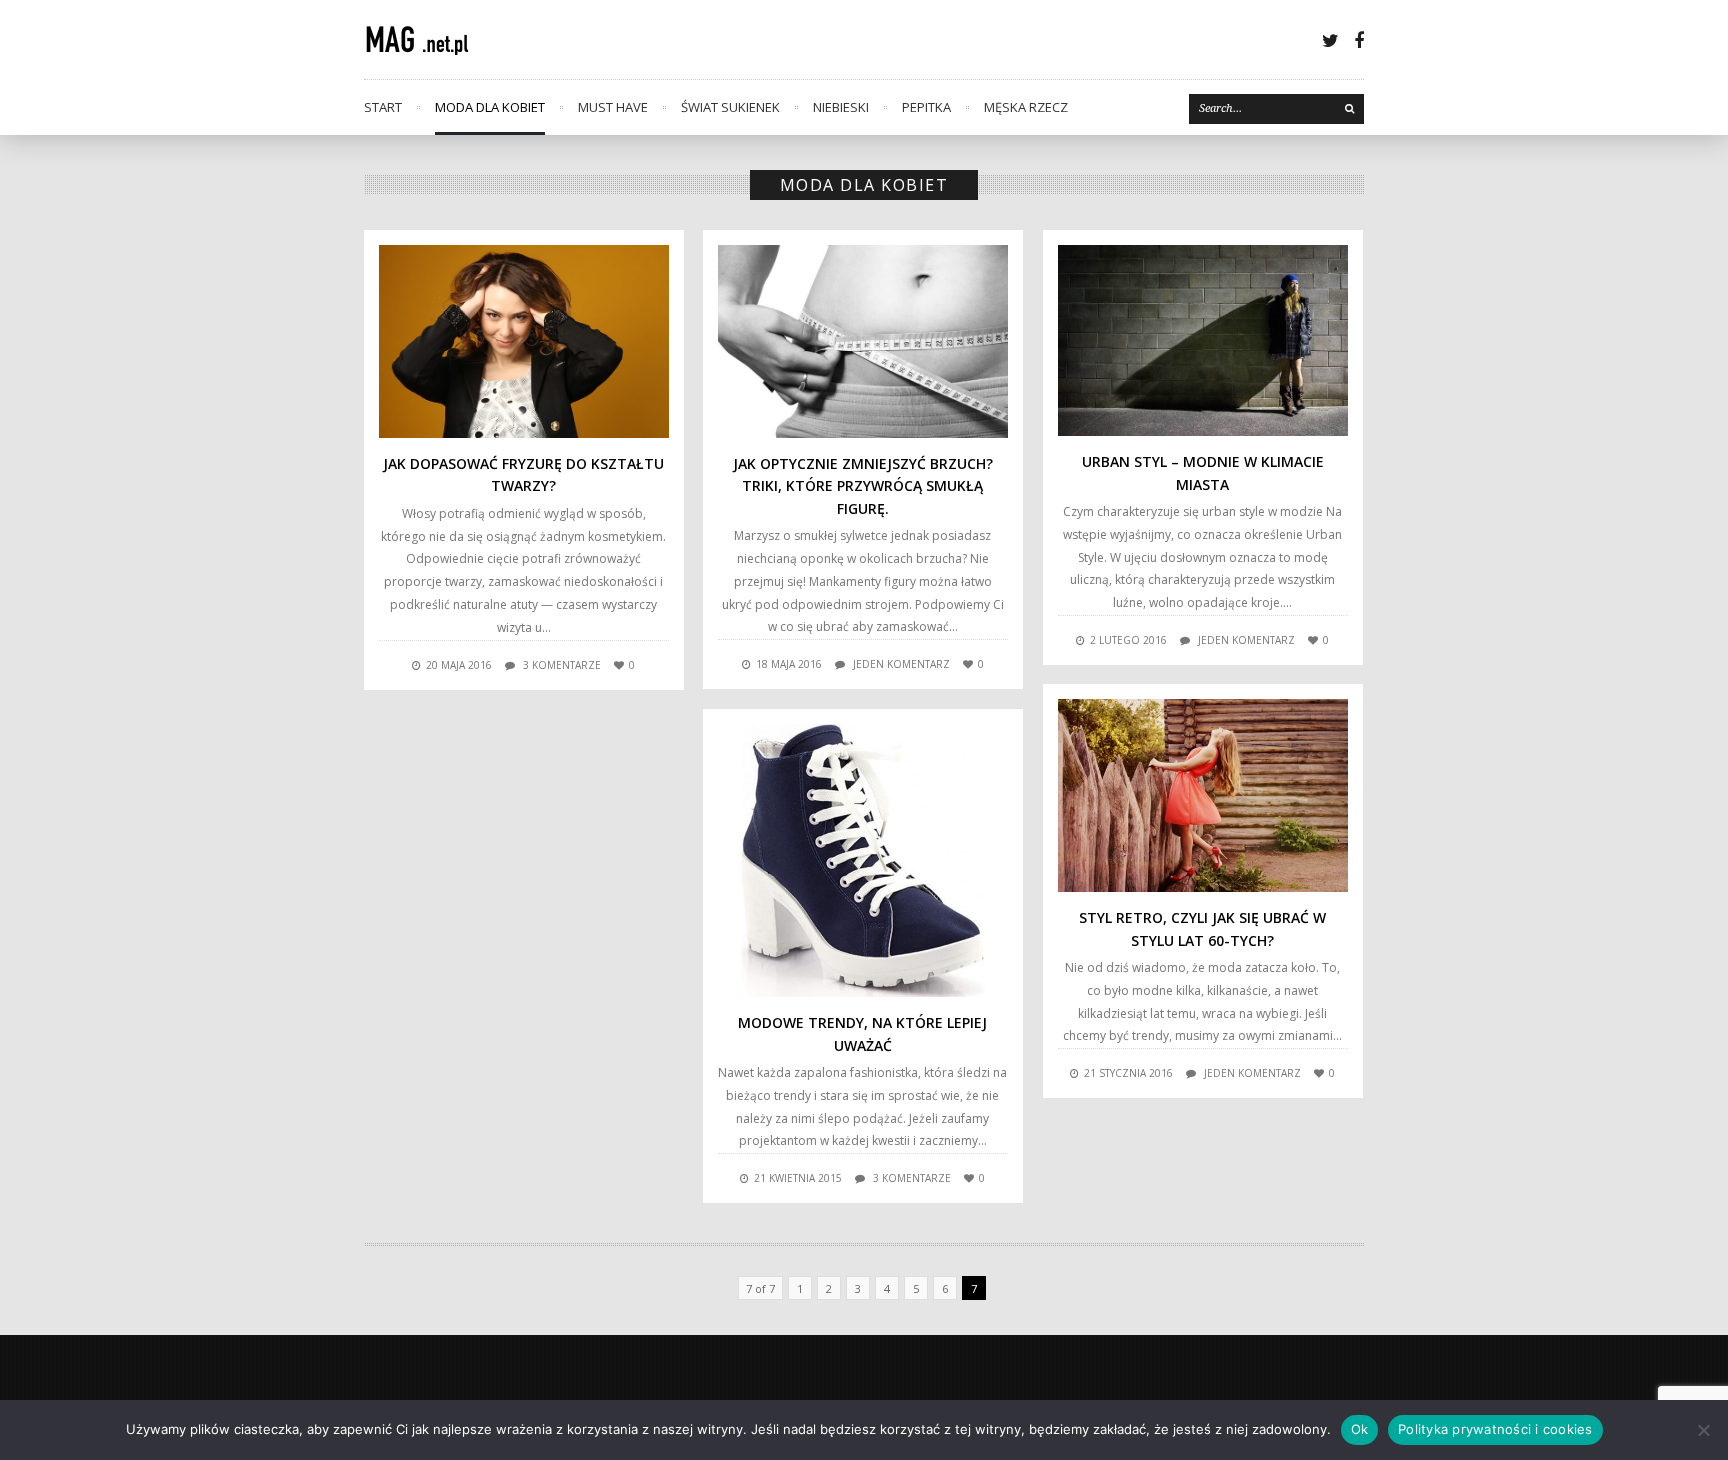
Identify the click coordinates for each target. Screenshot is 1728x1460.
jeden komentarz (901, 664)
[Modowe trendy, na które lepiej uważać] (863, 860)
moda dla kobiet (490, 107)
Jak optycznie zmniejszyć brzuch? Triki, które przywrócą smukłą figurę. (863, 486)
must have (613, 107)
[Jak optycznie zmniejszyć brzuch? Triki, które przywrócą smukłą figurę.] (863, 341)
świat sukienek (730, 107)
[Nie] (1703, 1430)
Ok (1360, 1429)
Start (383, 107)
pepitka (926, 107)
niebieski (841, 107)
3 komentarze (562, 665)
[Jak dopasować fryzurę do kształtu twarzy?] (524, 341)
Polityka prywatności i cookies (1495, 1429)
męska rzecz (1026, 107)
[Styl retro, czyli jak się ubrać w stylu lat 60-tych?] (1203, 795)
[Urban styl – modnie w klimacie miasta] (1203, 340)
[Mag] (429, 39)
